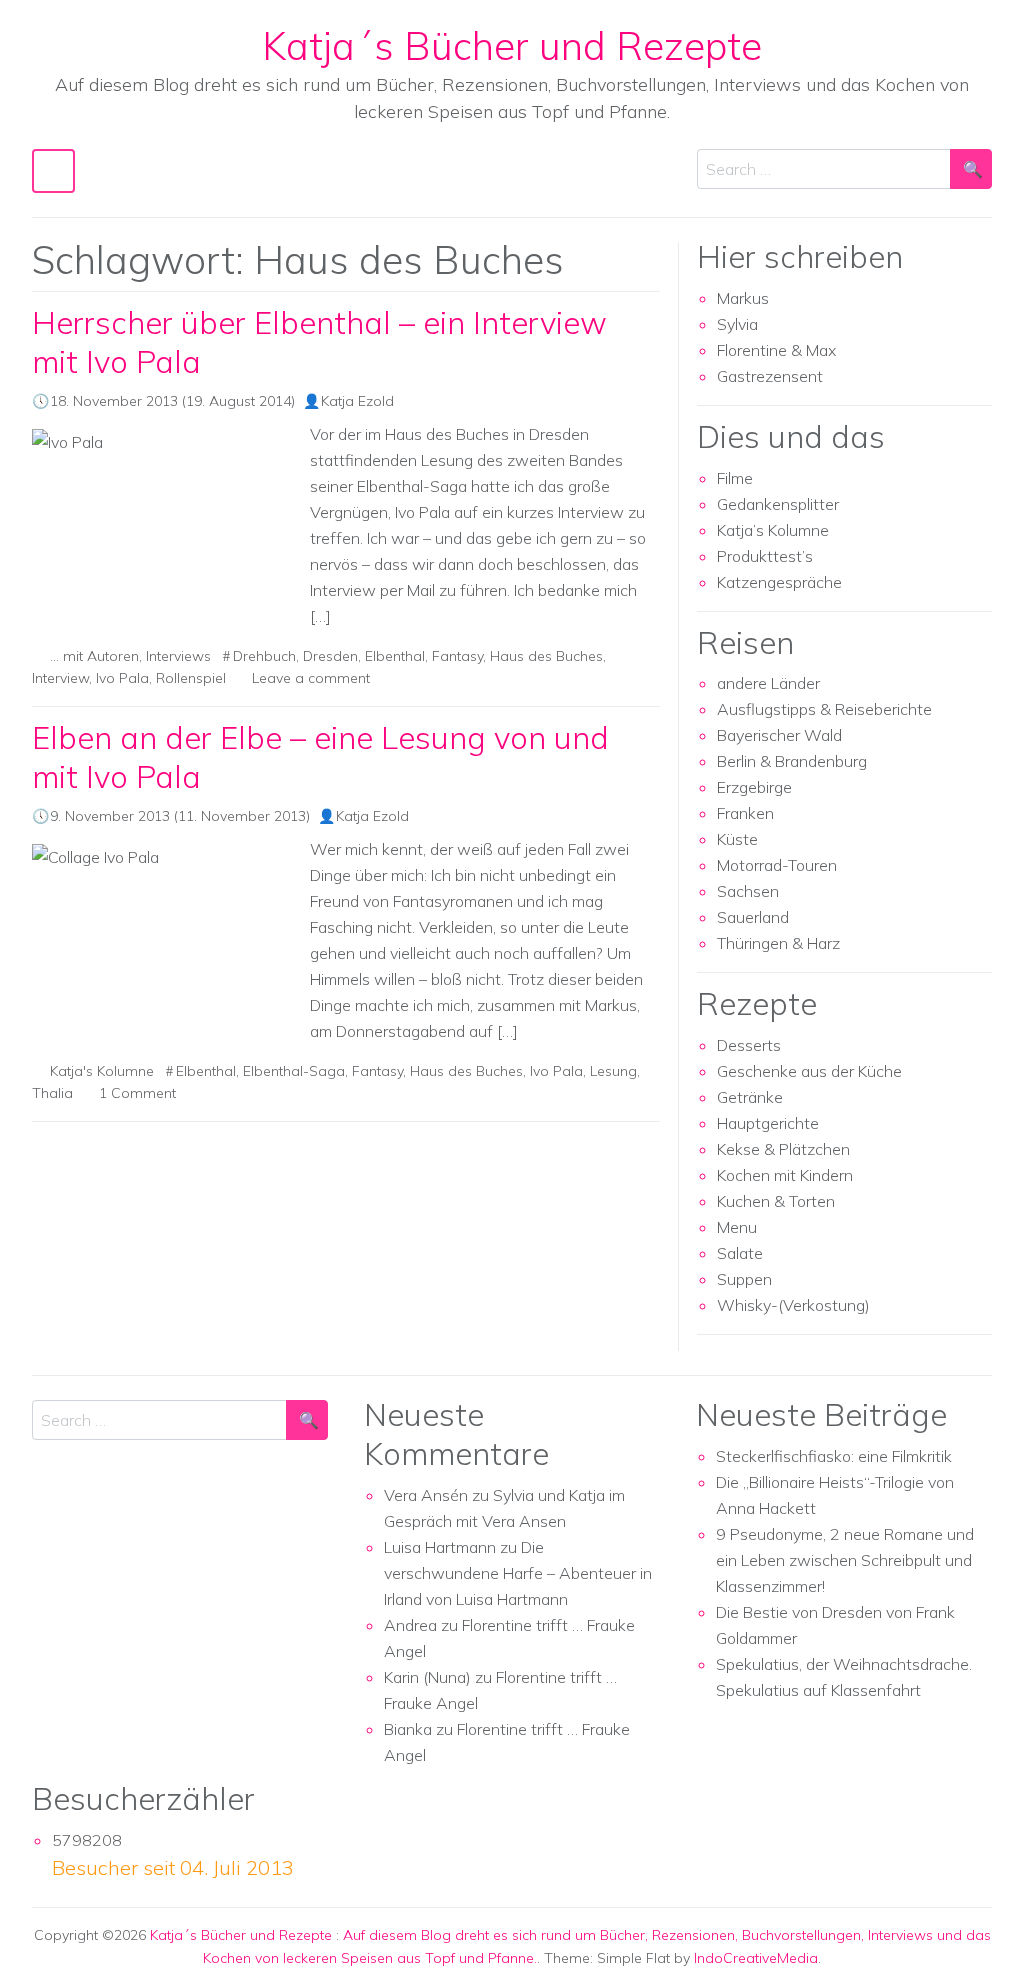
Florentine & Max (776, 350)
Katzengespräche (779, 582)
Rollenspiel (191, 678)
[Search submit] (971, 169)
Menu (737, 1227)
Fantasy (457, 656)
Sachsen (748, 891)
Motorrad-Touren (777, 865)
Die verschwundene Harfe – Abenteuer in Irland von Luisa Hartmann (518, 1573)
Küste (737, 839)
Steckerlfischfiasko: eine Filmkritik (834, 1456)
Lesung (613, 1071)
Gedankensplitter (778, 504)
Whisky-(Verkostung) (793, 1305)
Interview (60, 678)
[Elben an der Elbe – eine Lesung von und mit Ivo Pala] (163, 931)
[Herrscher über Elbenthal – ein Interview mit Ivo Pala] (163, 528)
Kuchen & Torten (776, 1201)
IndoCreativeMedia (756, 1958)
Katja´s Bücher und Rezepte (512, 45)
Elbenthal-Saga (294, 1071)
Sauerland (753, 917)
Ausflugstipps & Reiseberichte (824, 709)
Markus (743, 298)
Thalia (52, 1093)
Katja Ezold (357, 401)
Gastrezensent (770, 376)
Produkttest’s (765, 556)
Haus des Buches (546, 656)
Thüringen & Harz (778, 943)
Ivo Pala (122, 678)
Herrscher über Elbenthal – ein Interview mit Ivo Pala (319, 342)
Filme (735, 478)
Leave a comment (311, 678)
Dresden (330, 656)
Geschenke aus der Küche (809, 1071)
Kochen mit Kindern (785, 1175)
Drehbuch (264, 656)
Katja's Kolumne (102, 1071)
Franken (745, 813)
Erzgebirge (754, 787)
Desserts (749, 1045)
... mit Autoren (94, 656)
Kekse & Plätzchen (783, 1149)
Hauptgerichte (768, 1123)
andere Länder (768, 683)
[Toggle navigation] (53, 170)
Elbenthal (395, 656)
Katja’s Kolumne (773, 530)
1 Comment (137, 1093)
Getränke (750, 1097)
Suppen (744, 1279)
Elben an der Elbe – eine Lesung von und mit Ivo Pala (320, 757)
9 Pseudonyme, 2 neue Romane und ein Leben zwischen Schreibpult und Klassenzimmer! (845, 1560)
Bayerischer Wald (779, 735)
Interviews (178, 656)
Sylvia (737, 324)
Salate (740, 1253)
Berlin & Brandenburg (792, 761)
